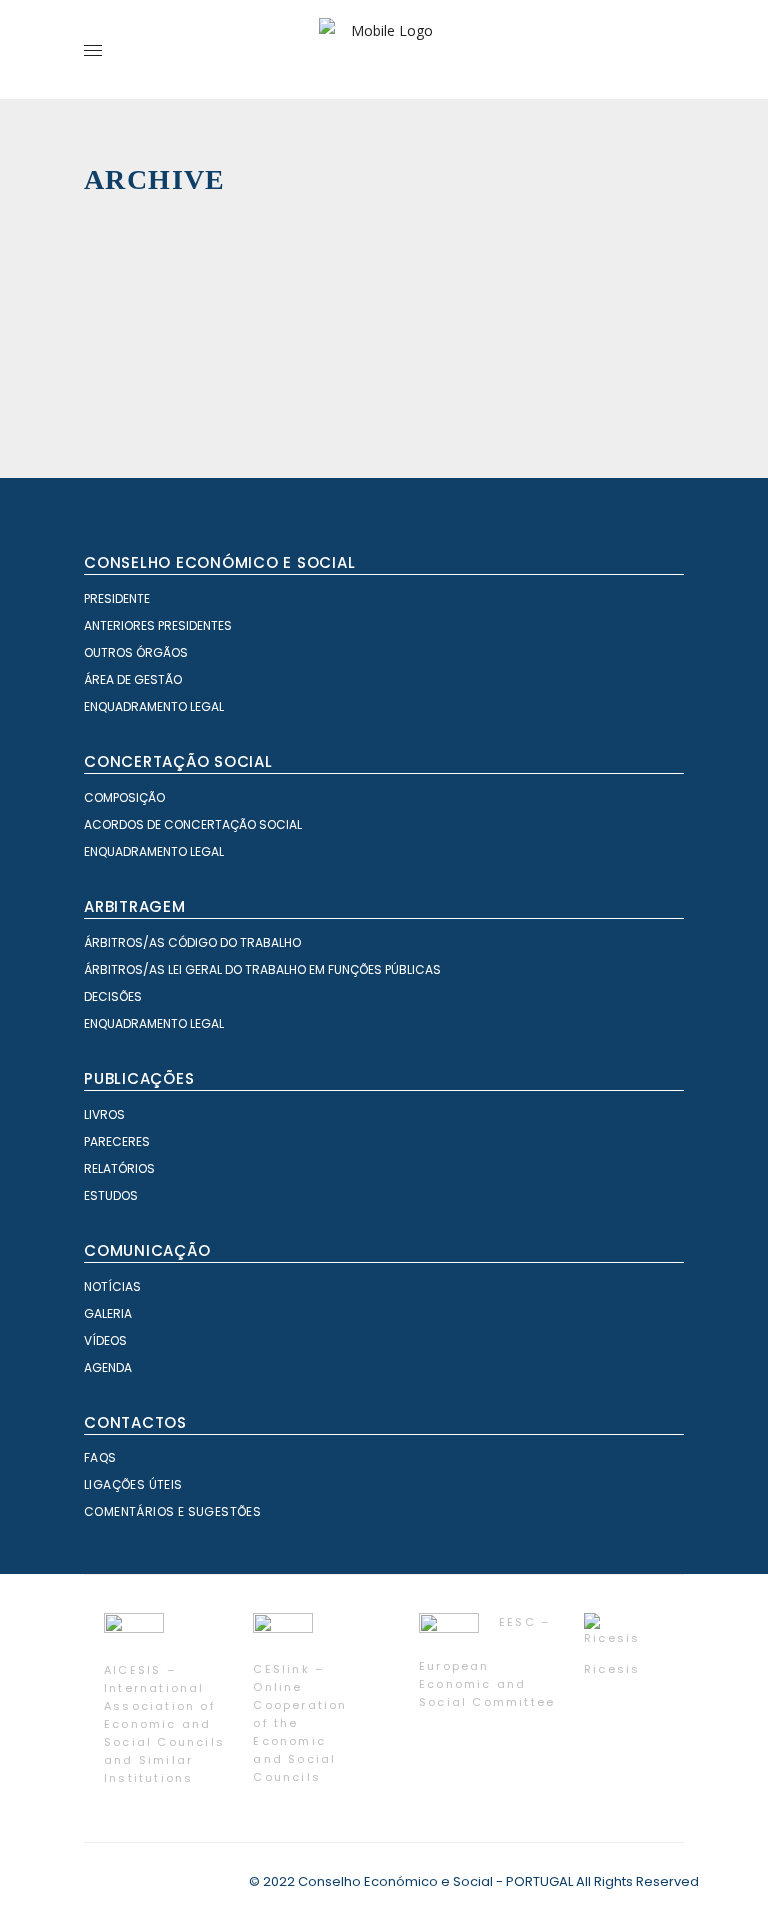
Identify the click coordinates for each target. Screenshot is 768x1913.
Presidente (117, 598)
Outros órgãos (136, 652)
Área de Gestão (133, 679)
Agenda (108, 1367)
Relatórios (119, 1168)
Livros (104, 1114)
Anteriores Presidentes (158, 625)
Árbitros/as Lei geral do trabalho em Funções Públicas (262, 969)
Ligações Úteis (133, 1484)
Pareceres (117, 1141)
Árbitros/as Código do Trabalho (192, 942)
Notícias (112, 1286)
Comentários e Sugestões (172, 1511)
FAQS (100, 1457)
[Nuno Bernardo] (333, 353)
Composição (124, 797)
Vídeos (105, 1340)
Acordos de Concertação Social (193, 824)
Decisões (113, 996)
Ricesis (612, 1669)
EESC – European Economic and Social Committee (487, 1662)
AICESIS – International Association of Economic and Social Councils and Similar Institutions (164, 1724)
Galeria (108, 1313)
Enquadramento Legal (154, 706)
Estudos (111, 1195)
